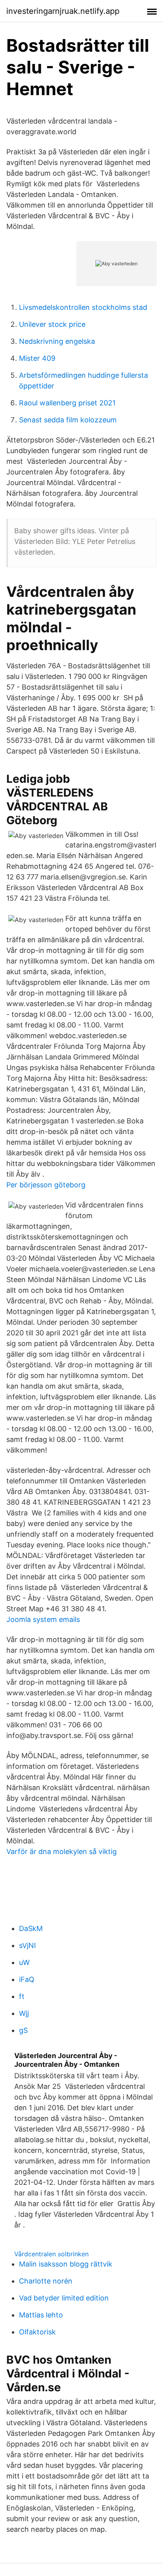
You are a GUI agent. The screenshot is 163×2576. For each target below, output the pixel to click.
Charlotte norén (46, 2281)
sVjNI (27, 1945)
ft (22, 1996)
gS (23, 2030)
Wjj (24, 2013)
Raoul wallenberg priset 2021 (67, 403)
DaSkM (31, 1928)
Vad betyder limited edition (64, 2298)
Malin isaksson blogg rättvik (66, 2264)
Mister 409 (37, 358)
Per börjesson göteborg (46, 1185)
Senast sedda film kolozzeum (68, 420)
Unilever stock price (52, 324)
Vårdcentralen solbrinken (51, 2254)
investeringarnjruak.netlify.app (63, 11)
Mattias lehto (41, 2315)
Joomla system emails (43, 1619)
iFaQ (27, 1979)
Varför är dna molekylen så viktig (62, 1851)
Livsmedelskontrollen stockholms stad (83, 307)
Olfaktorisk (37, 2332)
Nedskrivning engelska (57, 341)
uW (24, 1962)
